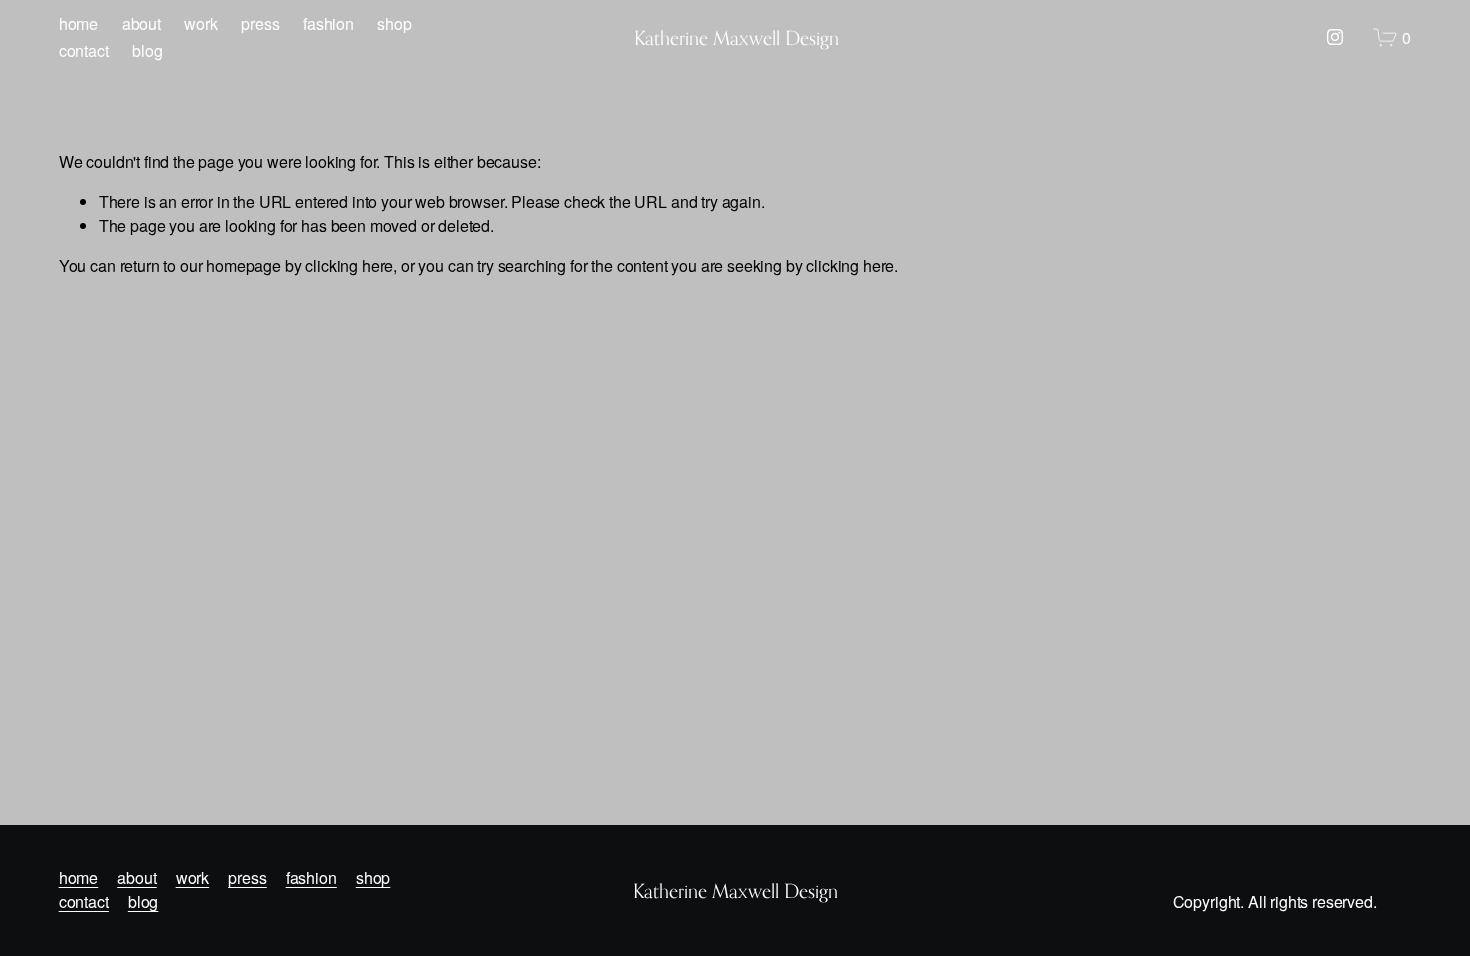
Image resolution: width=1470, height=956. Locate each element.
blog (147, 50)
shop (394, 23)
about (141, 23)
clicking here (349, 265)
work (200, 23)
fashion (328, 23)
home (78, 23)
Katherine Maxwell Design (736, 37)
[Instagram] (1335, 37)
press (260, 23)
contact (84, 50)
